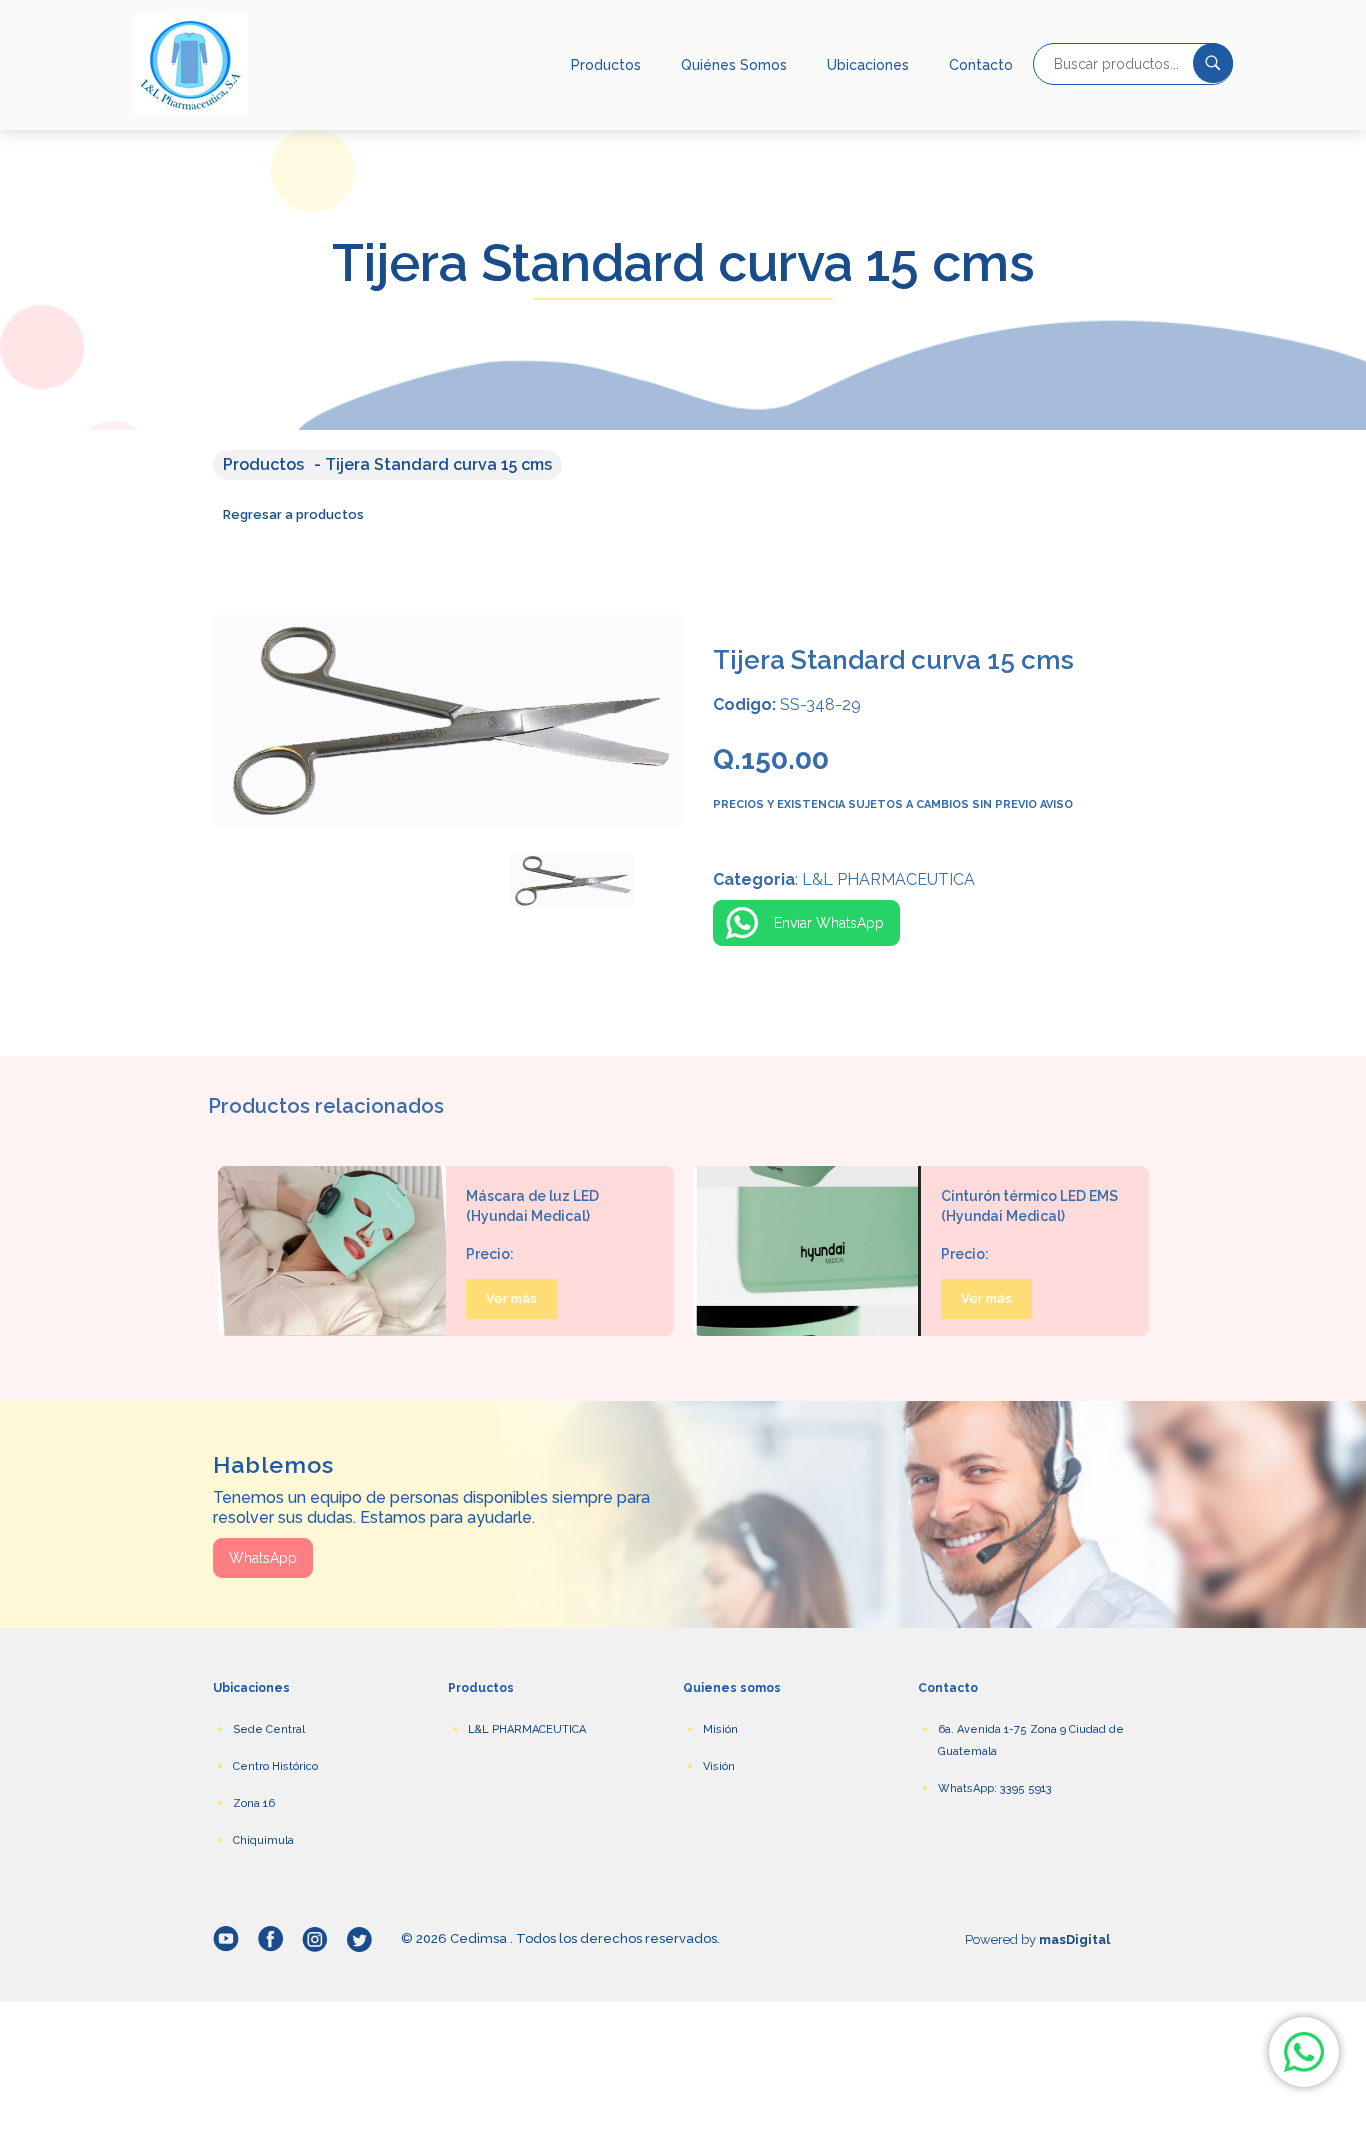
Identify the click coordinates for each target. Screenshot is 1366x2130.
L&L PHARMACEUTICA (527, 1729)
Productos (606, 65)
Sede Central (269, 1729)
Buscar (1213, 63)
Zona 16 (254, 1803)
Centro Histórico (275, 1766)
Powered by (1037, 1939)
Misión (720, 1729)
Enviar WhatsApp (829, 923)
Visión (719, 1766)
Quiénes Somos (734, 65)
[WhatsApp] (1304, 2052)
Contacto (981, 65)
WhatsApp (263, 1558)
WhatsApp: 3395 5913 (995, 1788)
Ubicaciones (868, 65)
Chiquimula (263, 1840)
